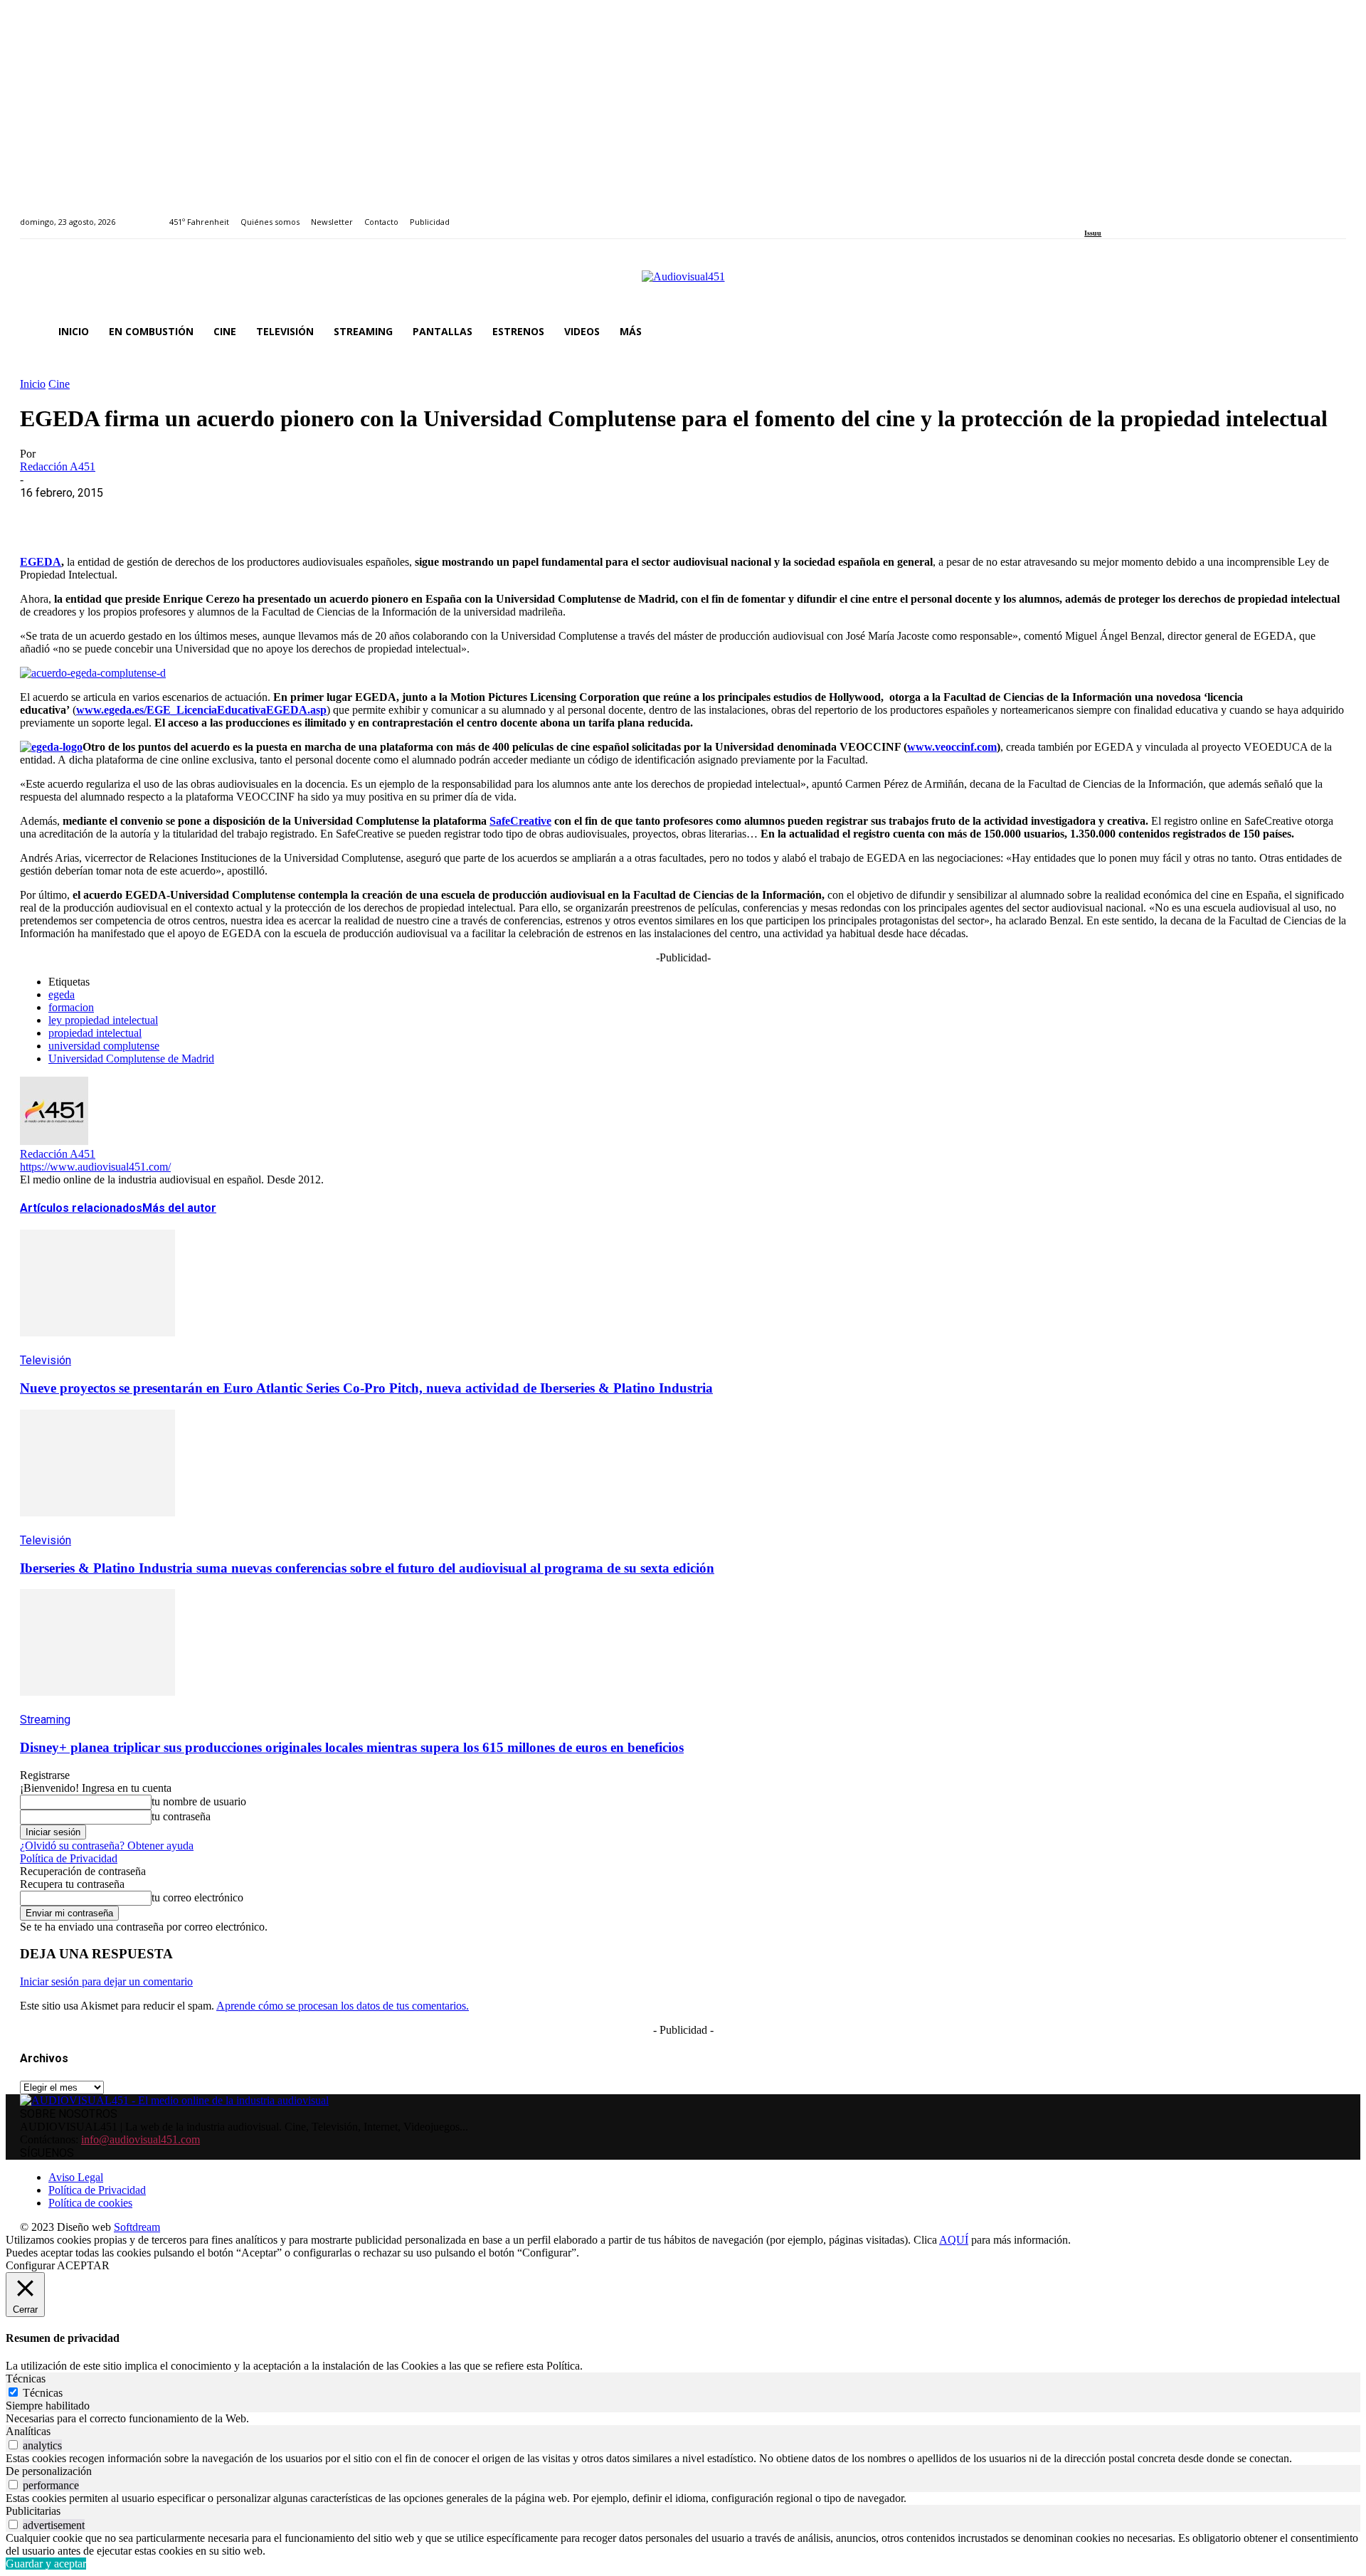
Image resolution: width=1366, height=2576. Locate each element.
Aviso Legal (76, 2177)
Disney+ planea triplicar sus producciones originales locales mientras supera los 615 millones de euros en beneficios (352, 1747)
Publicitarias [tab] (33, 2511)
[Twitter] (1138, 214)
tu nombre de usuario (199, 1801)
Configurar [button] (30, 2265)
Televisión (46, 1360)
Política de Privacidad (69, 1858)
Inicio (33, 384)
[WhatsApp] (146, 514)
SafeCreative (520, 821)
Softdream (137, 2227)
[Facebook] (1089, 214)
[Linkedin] (1122, 214)
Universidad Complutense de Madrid (131, 1059)
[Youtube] (1154, 214)
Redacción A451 (58, 466)
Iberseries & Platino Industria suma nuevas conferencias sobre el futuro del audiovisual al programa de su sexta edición (367, 1568)
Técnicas (43, 2393)
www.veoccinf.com (952, 747)
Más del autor (179, 1208)
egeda (62, 994)
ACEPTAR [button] (83, 2265)
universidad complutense (104, 1046)
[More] (351, 514)
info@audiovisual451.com (141, 2139)
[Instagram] (1105, 214)
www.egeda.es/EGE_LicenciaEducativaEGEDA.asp (201, 710)
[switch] (13, 2445)
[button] (1329, 332)
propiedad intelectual (95, 1033)
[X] (95, 514)
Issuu (1093, 233)
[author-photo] (54, 1141)
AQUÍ (954, 2240)
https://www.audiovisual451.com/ (95, 1167)
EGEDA (41, 562)
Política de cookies (90, 2203)
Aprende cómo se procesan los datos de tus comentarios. (343, 2006)
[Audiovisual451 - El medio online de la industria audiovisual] (683, 284)
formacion (71, 1007)
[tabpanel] (683, 2419)
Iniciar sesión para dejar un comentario (106, 1981)
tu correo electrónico (197, 1897)
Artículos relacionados (81, 1208)
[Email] (248, 514)
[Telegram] (299, 514)
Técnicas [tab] (26, 2379)
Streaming (45, 1720)
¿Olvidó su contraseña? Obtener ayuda (107, 1846)
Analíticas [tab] (28, 2431)
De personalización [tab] (49, 2471)
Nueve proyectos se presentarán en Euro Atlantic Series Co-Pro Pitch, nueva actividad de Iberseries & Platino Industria (366, 1388)
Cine (59, 384)
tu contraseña (181, 1816)
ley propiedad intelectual (103, 1020)
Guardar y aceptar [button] (46, 2564)
